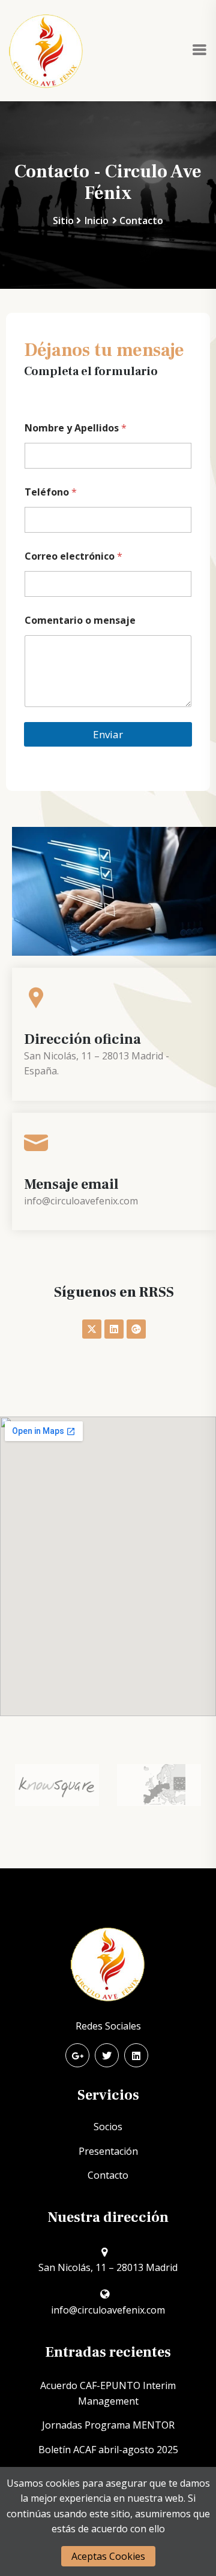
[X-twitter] (92, 1329)
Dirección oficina (82, 1039)
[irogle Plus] (77, 2055)
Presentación (108, 2151)
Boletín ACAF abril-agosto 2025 (108, 2450)
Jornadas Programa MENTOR (108, 2425)
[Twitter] (107, 2055)
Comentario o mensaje (80, 620)
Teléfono (51, 492)
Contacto (108, 2175)
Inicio (97, 221)
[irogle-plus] (136, 1329)
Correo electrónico (73, 556)
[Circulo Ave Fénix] (46, 50)
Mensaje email (71, 1184)
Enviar (108, 734)
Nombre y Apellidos (76, 428)
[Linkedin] (114, 1329)
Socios (108, 2127)
